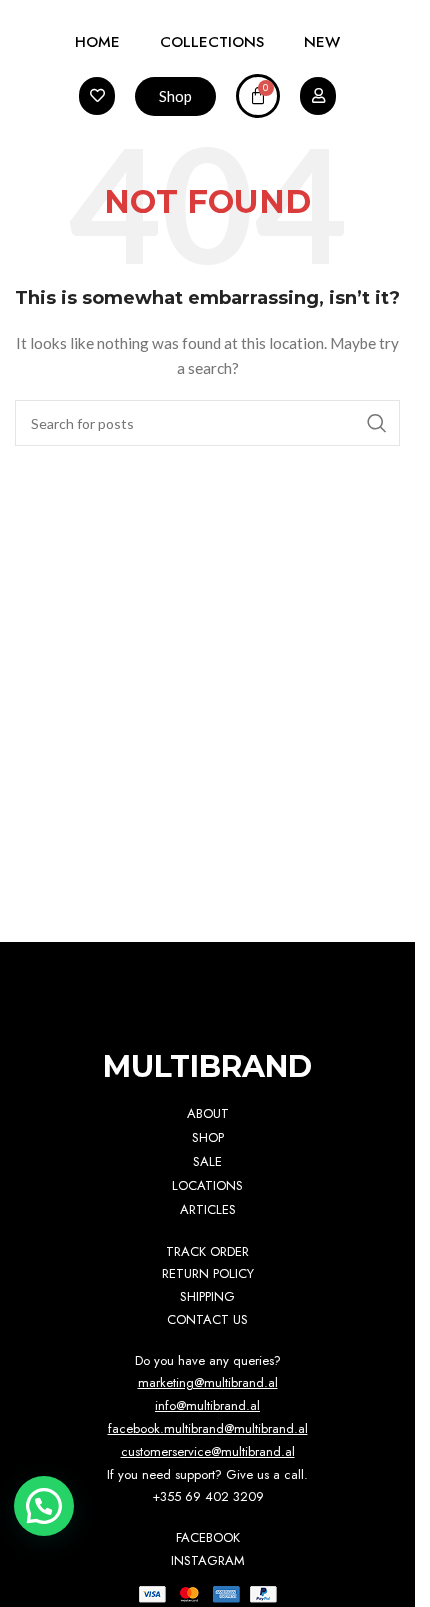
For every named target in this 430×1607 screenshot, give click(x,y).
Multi (207, 1066)
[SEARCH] (377, 423)
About (208, 1113)
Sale (207, 1161)
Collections (212, 42)
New (322, 42)
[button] (44, 1506)
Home (97, 42)
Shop (208, 1137)
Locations (207, 1185)
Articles (208, 1209)
